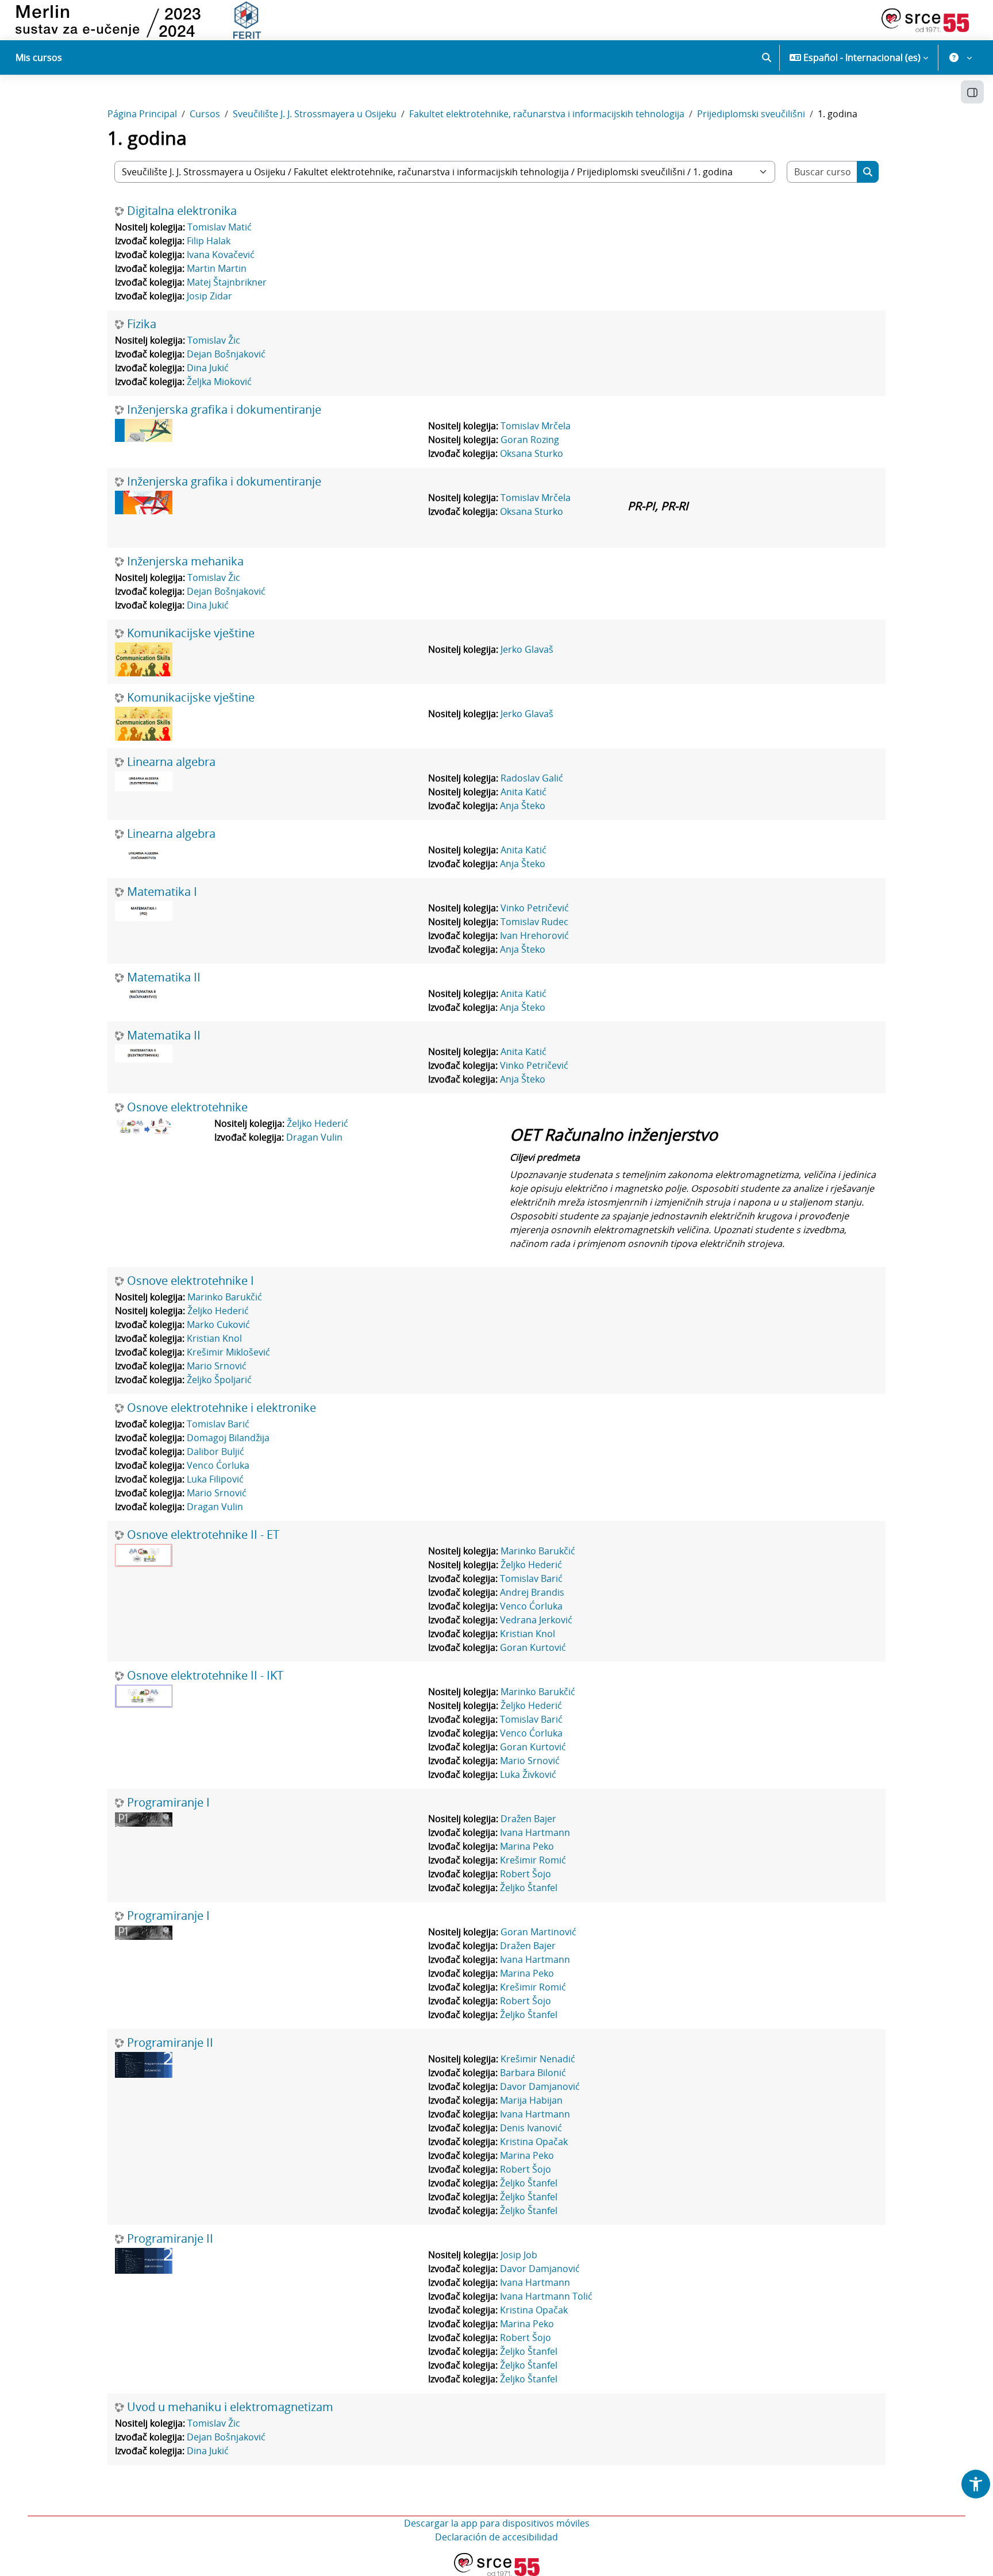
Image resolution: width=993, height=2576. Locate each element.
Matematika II (164, 977)
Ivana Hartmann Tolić (546, 2296)
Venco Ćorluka (218, 1465)
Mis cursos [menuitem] (39, 57)
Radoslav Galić (532, 778)
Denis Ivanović (531, 2128)
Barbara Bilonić (533, 2073)
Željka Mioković (219, 382)
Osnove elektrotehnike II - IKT (205, 1676)
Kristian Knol (214, 1338)
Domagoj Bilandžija (228, 1438)
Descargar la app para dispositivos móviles (497, 2523)
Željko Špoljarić (219, 1380)
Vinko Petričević (535, 908)
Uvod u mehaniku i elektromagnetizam (230, 2407)
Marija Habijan (531, 2100)
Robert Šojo (526, 1874)
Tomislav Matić (220, 227)
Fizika (142, 324)
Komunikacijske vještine (191, 633)
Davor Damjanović (540, 2086)
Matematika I (162, 892)
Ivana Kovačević (221, 255)
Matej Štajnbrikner (227, 282)
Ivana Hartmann (535, 1832)
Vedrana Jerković (536, 1620)
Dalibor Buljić (215, 1451)
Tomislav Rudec (534, 922)
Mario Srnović (217, 1366)
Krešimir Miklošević (228, 1352)
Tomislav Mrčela (536, 426)
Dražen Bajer (528, 1819)
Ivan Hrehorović (534, 935)
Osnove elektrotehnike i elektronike (222, 1408)
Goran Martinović (538, 1932)
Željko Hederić (317, 1123)
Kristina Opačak (534, 2142)
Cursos (205, 114)
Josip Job (519, 2255)
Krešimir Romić (533, 1860)
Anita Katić (524, 792)
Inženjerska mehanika (185, 561)
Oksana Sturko (532, 453)
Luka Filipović (215, 1479)
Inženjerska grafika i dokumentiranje (224, 410)
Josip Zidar (209, 296)
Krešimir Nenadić (538, 2059)
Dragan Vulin (314, 1137)
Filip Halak (209, 241)
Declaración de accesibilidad (496, 2537)
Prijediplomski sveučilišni (751, 114)
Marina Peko (527, 1846)
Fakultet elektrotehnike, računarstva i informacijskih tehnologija (547, 114)
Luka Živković (528, 1774)
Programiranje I (168, 1803)
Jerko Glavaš (527, 649)
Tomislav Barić (218, 1424)
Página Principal (142, 114)
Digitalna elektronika (182, 211)
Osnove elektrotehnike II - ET (203, 1535)
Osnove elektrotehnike (187, 1107)
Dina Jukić (208, 368)
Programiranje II (170, 2043)
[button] (767, 57)
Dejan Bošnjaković (226, 354)
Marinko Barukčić (225, 1297)
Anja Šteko (523, 806)
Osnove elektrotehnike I (190, 1281)
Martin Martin (217, 268)
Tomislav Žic (214, 340)
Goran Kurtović (533, 1647)
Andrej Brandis (532, 1592)
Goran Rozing (530, 440)
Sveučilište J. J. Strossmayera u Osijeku (315, 114)
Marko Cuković (218, 1324)
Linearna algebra (171, 762)
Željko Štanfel (529, 1888)
